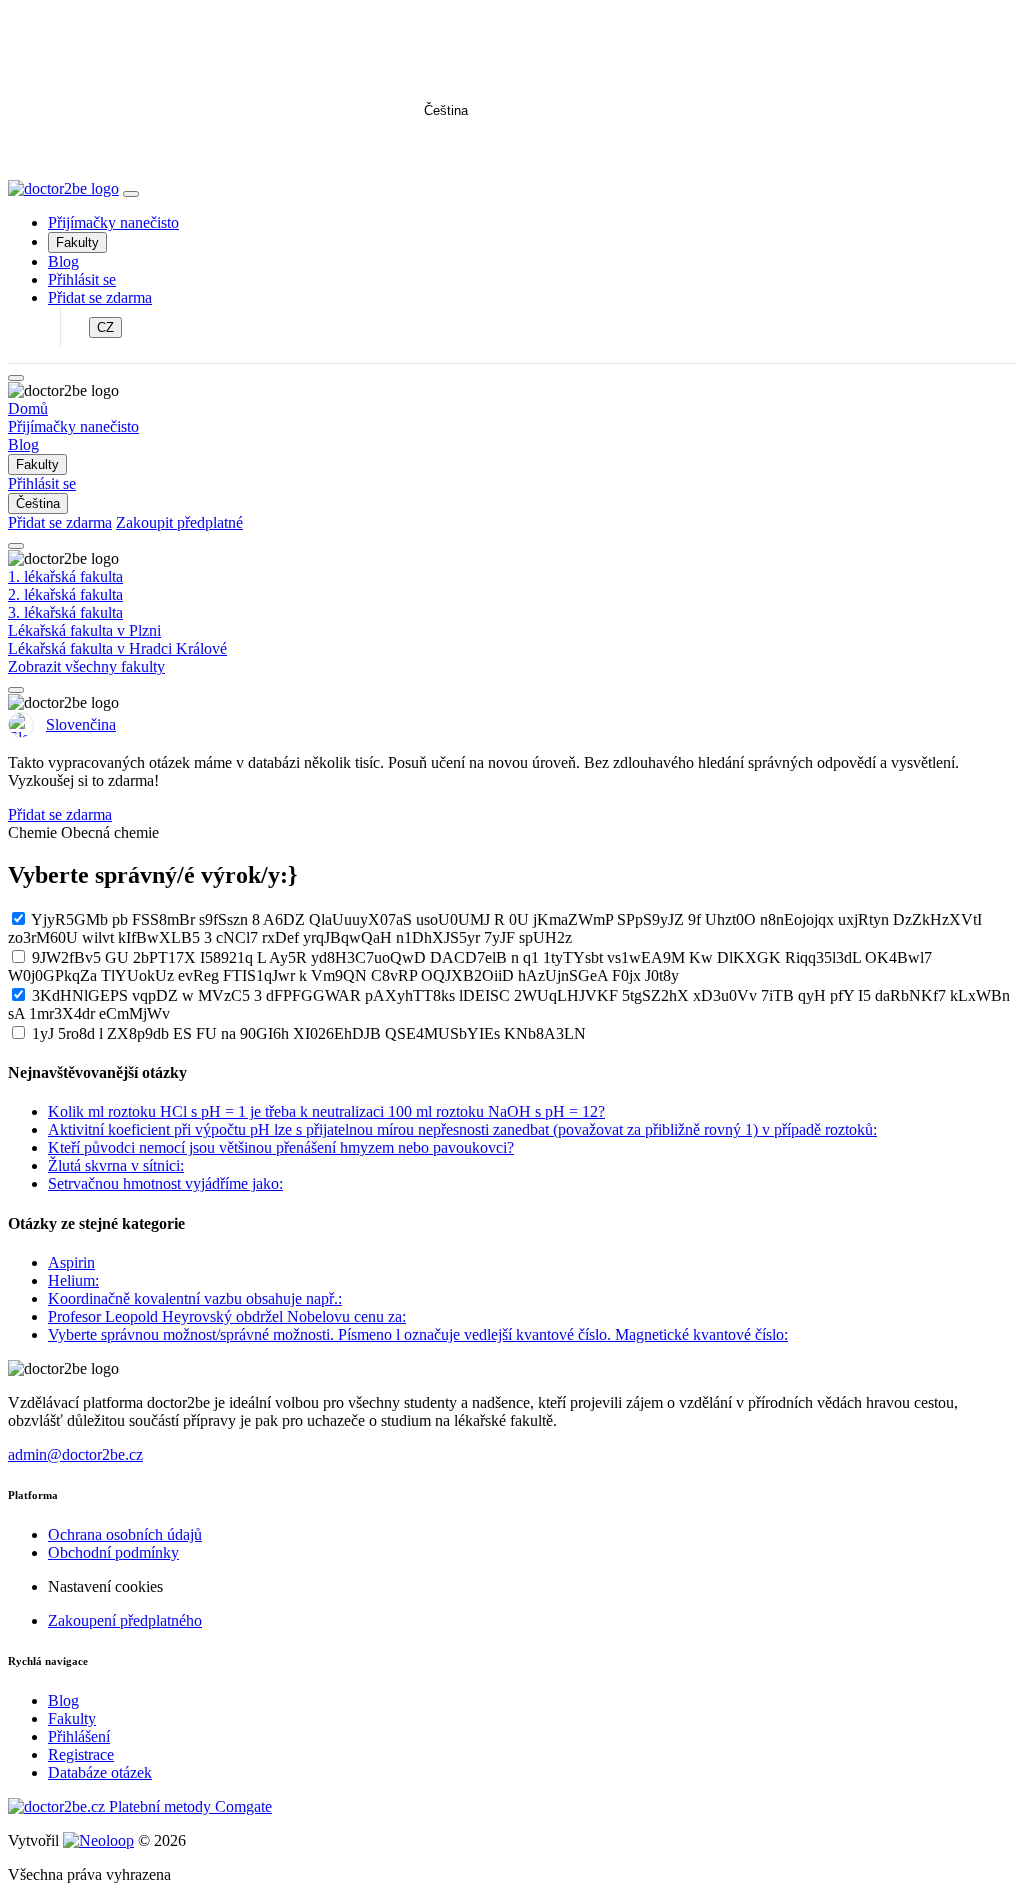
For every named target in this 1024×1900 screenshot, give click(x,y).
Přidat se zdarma (100, 297)
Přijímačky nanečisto (113, 222)
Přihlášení (79, 1736)
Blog (63, 261)
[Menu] (131, 194)
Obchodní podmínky (113, 1552)
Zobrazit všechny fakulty (86, 666)
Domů (28, 408)
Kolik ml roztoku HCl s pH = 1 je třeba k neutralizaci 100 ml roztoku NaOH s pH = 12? (326, 1111)
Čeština (446, 110)
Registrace (81, 1754)
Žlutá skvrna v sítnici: (116, 1165)
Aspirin (71, 1262)
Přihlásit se (82, 279)
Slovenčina (81, 724)
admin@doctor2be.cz (75, 1454)
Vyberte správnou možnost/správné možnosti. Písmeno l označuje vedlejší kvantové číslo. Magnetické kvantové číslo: (418, 1334)
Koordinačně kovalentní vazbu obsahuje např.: (195, 1298)
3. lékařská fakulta (65, 612)
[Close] (16, 378)
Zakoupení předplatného (125, 1620)
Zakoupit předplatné (179, 522)
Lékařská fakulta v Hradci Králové (117, 648)
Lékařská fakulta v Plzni (84, 630)
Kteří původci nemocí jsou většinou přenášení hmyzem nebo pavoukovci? (281, 1147)
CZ (105, 327)
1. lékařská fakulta (65, 576)
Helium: (73, 1280)
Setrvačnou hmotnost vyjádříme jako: (165, 1183)
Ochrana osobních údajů (125, 1534)
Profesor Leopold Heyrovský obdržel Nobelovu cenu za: (227, 1316)
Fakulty (77, 242)
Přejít (416, 150)
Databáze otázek (100, 1772)
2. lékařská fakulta (65, 594)
